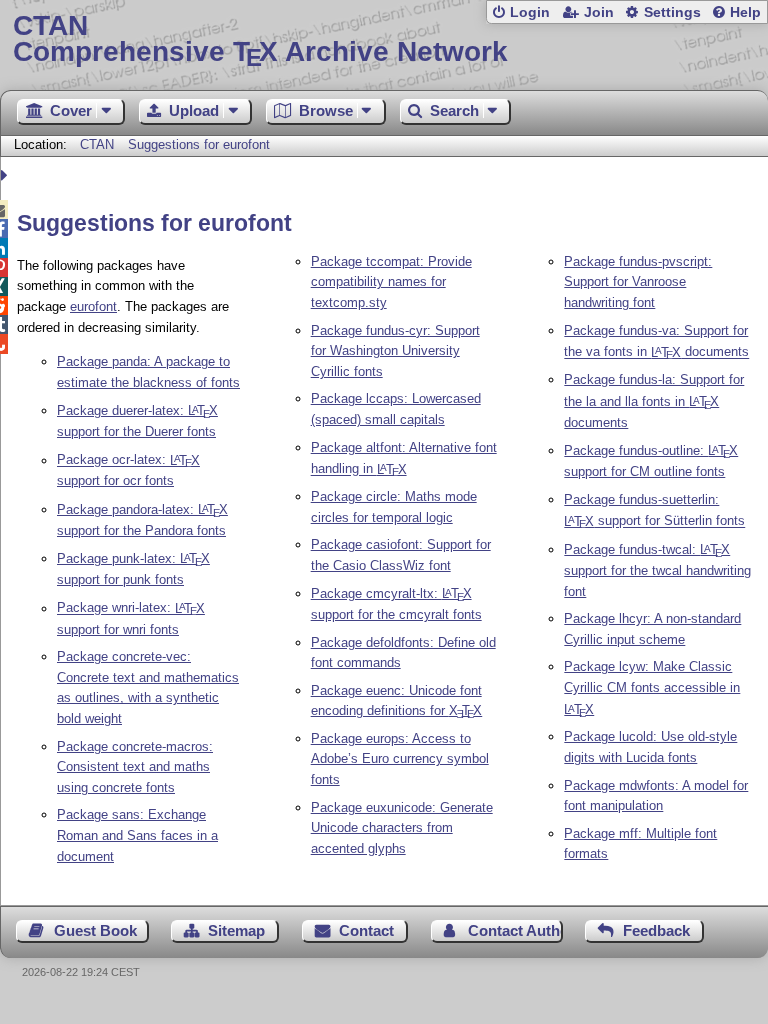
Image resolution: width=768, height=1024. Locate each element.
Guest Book (95, 930)
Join (599, 12)
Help (745, 12)
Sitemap (236, 930)
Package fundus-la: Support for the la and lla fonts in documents (654, 401)
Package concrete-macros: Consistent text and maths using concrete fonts (135, 767)
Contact (366, 930)
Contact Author (515, 930)
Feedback (656, 930)
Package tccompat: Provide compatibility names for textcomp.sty (391, 282)
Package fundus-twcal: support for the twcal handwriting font (657, 570)
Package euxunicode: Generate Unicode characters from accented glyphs (402, 828)
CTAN (97, 144)
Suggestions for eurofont (199, 144)
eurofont (93, 306)
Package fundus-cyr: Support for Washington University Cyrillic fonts (395, 351)
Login (530, 12)
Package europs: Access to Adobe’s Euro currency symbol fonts (400, 759)
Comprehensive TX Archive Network (260, 39)
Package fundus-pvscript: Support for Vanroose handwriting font (638, 282)
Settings (672, 12)
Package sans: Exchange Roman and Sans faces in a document (137, 835)
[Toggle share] (6, 175)
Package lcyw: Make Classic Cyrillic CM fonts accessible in (652, 688)
